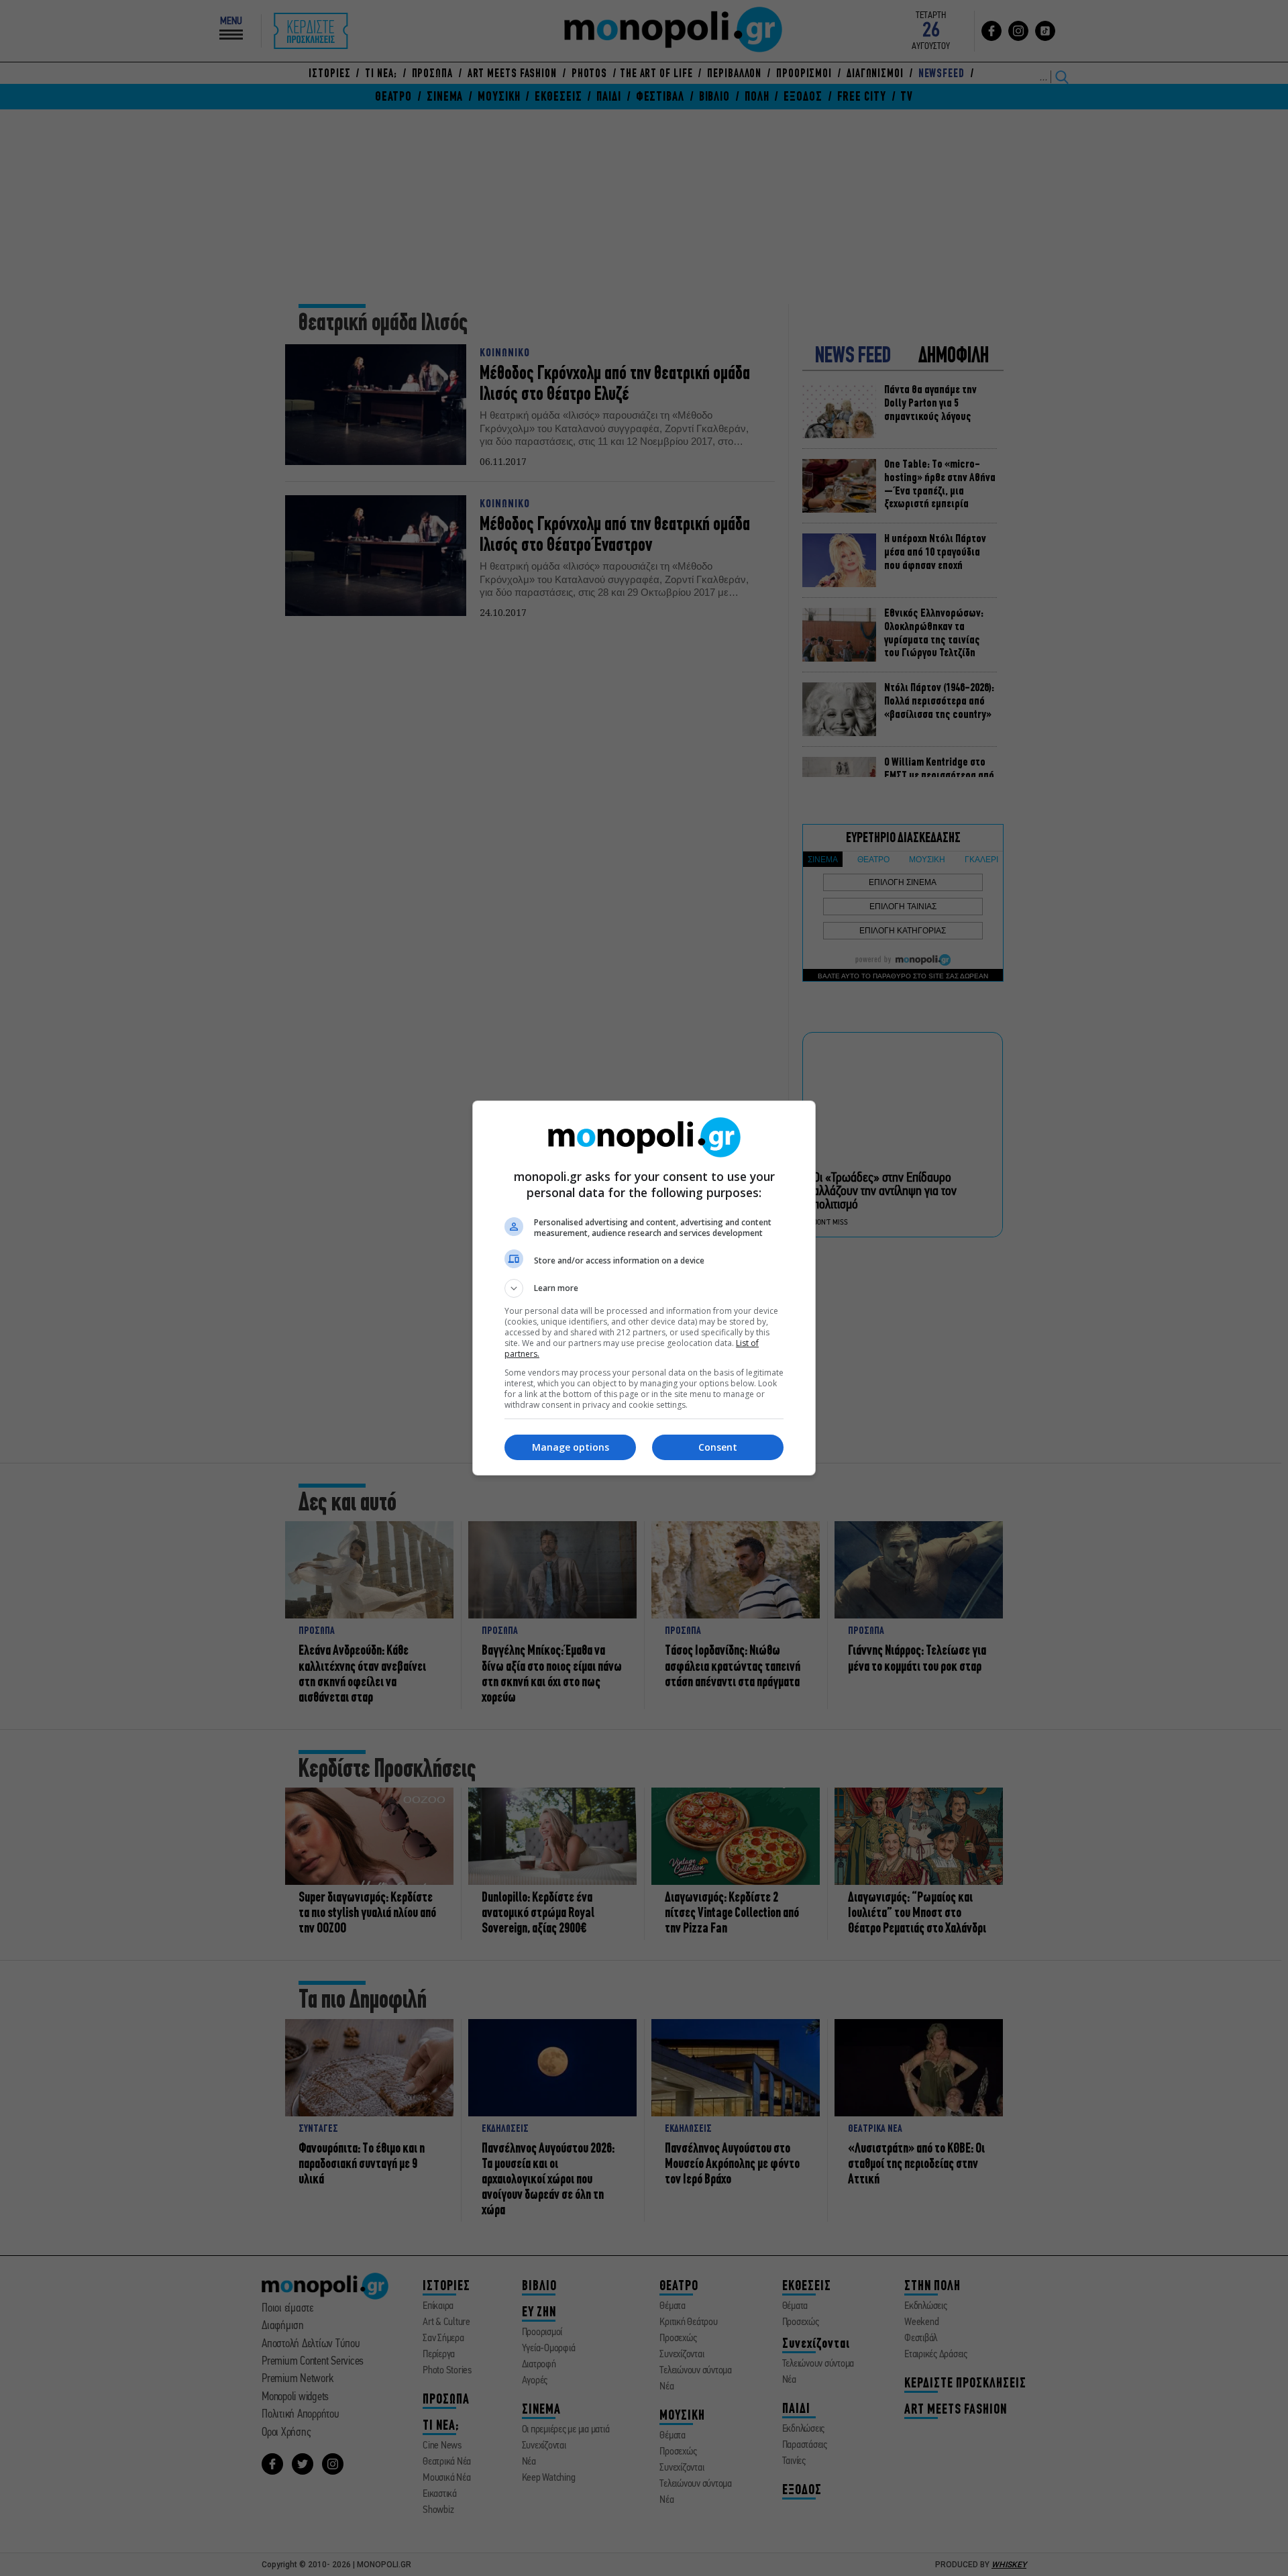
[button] (644, 1288)
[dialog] (644, 1288)
